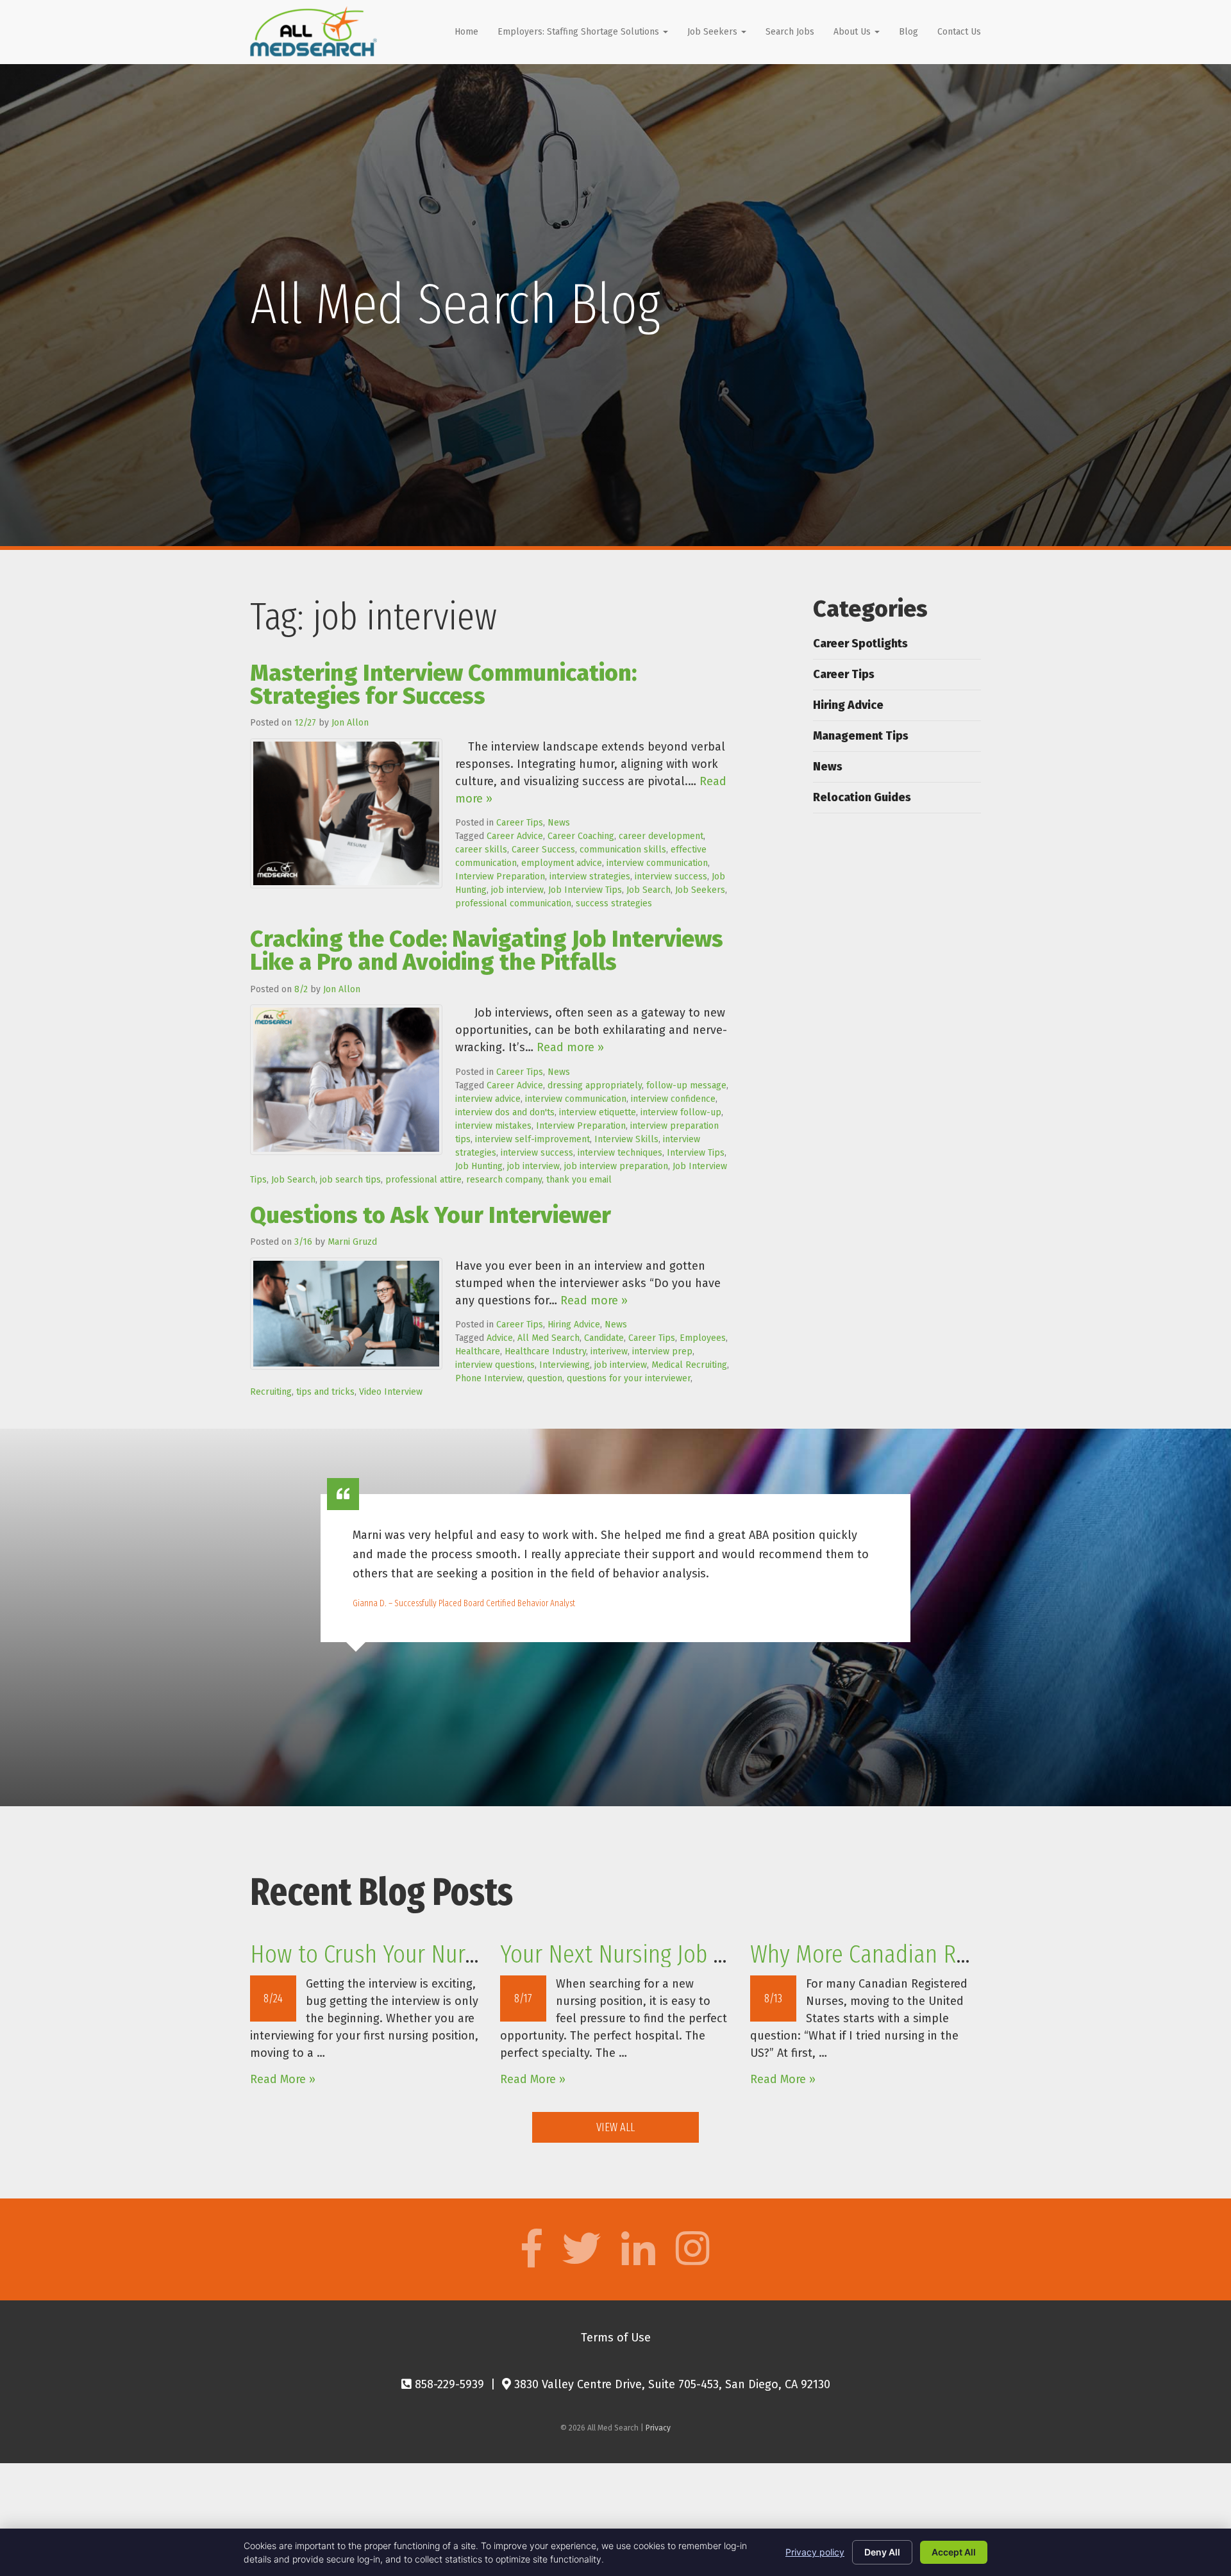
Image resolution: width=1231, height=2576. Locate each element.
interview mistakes (493, 1126)
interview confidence (673, 1099)
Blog (909, 32)
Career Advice (515, 836)
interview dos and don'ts (505, 1112)
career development (661, 836)
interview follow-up (681, 1112)
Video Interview (391, 1392)
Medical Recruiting (689, 1365)
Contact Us (959, 32)
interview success (671, 877)
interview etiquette (598, 1112)
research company (504, 1180)
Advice (500, 1338)
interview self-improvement (532, 1139)
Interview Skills (626, 1139)
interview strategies (590, 877)
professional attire (423, 1180)
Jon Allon (350, 723)
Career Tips (520, 823)
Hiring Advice (574, 1325)
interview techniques (620, 1153)
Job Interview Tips (585, 890)
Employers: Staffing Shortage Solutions (580, 32)
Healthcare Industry (545, 1351)
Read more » (570, 1047)
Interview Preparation (500, 877)
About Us (853, 32)
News (559, 823)
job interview (517, 890)
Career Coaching (581, 836)
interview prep (662, 1351)
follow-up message (686, 1085)
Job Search (649, 890)
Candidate (604, 1338)
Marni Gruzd (352, 1242)
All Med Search (549, 1338)
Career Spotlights (860, 644)
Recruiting (271, 1392)
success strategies (614, 903)
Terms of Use (616, 2338)
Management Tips (861, 736)
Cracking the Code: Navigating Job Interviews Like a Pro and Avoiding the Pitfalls (487, 951)
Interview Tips (696, 1153)
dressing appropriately (595, 1085)
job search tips (350, 1180)
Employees (703, 1338)
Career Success (543, 850)
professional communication (513, 903)
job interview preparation (616, 1166)
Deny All (882, 2552)
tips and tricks (325, 1392)
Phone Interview (489, 1378)
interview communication (657, 863)
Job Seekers (714, 32)
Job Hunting (479, 1166)
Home (466, 32)
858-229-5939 (448, 2384)
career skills (481, 850)
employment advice (562, 863)
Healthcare (478, 1351)
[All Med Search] (314, 31)
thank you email (579, 1180)
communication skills (623, 850)
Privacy (658, 2428)
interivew (609, 1351)
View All (615, 2127)
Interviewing (565, 1365)
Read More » (283, 2079)
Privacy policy (815, 2552)
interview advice (488, 1099)
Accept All (954, 2552)
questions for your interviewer (629, 1378)
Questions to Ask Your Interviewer (431, 1215)
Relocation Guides (862, 797)
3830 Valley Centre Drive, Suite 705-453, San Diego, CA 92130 (671, 2384)
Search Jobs (790, 32)
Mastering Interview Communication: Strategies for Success (443, 685)
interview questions (495, 1365)
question (545, 1378)
